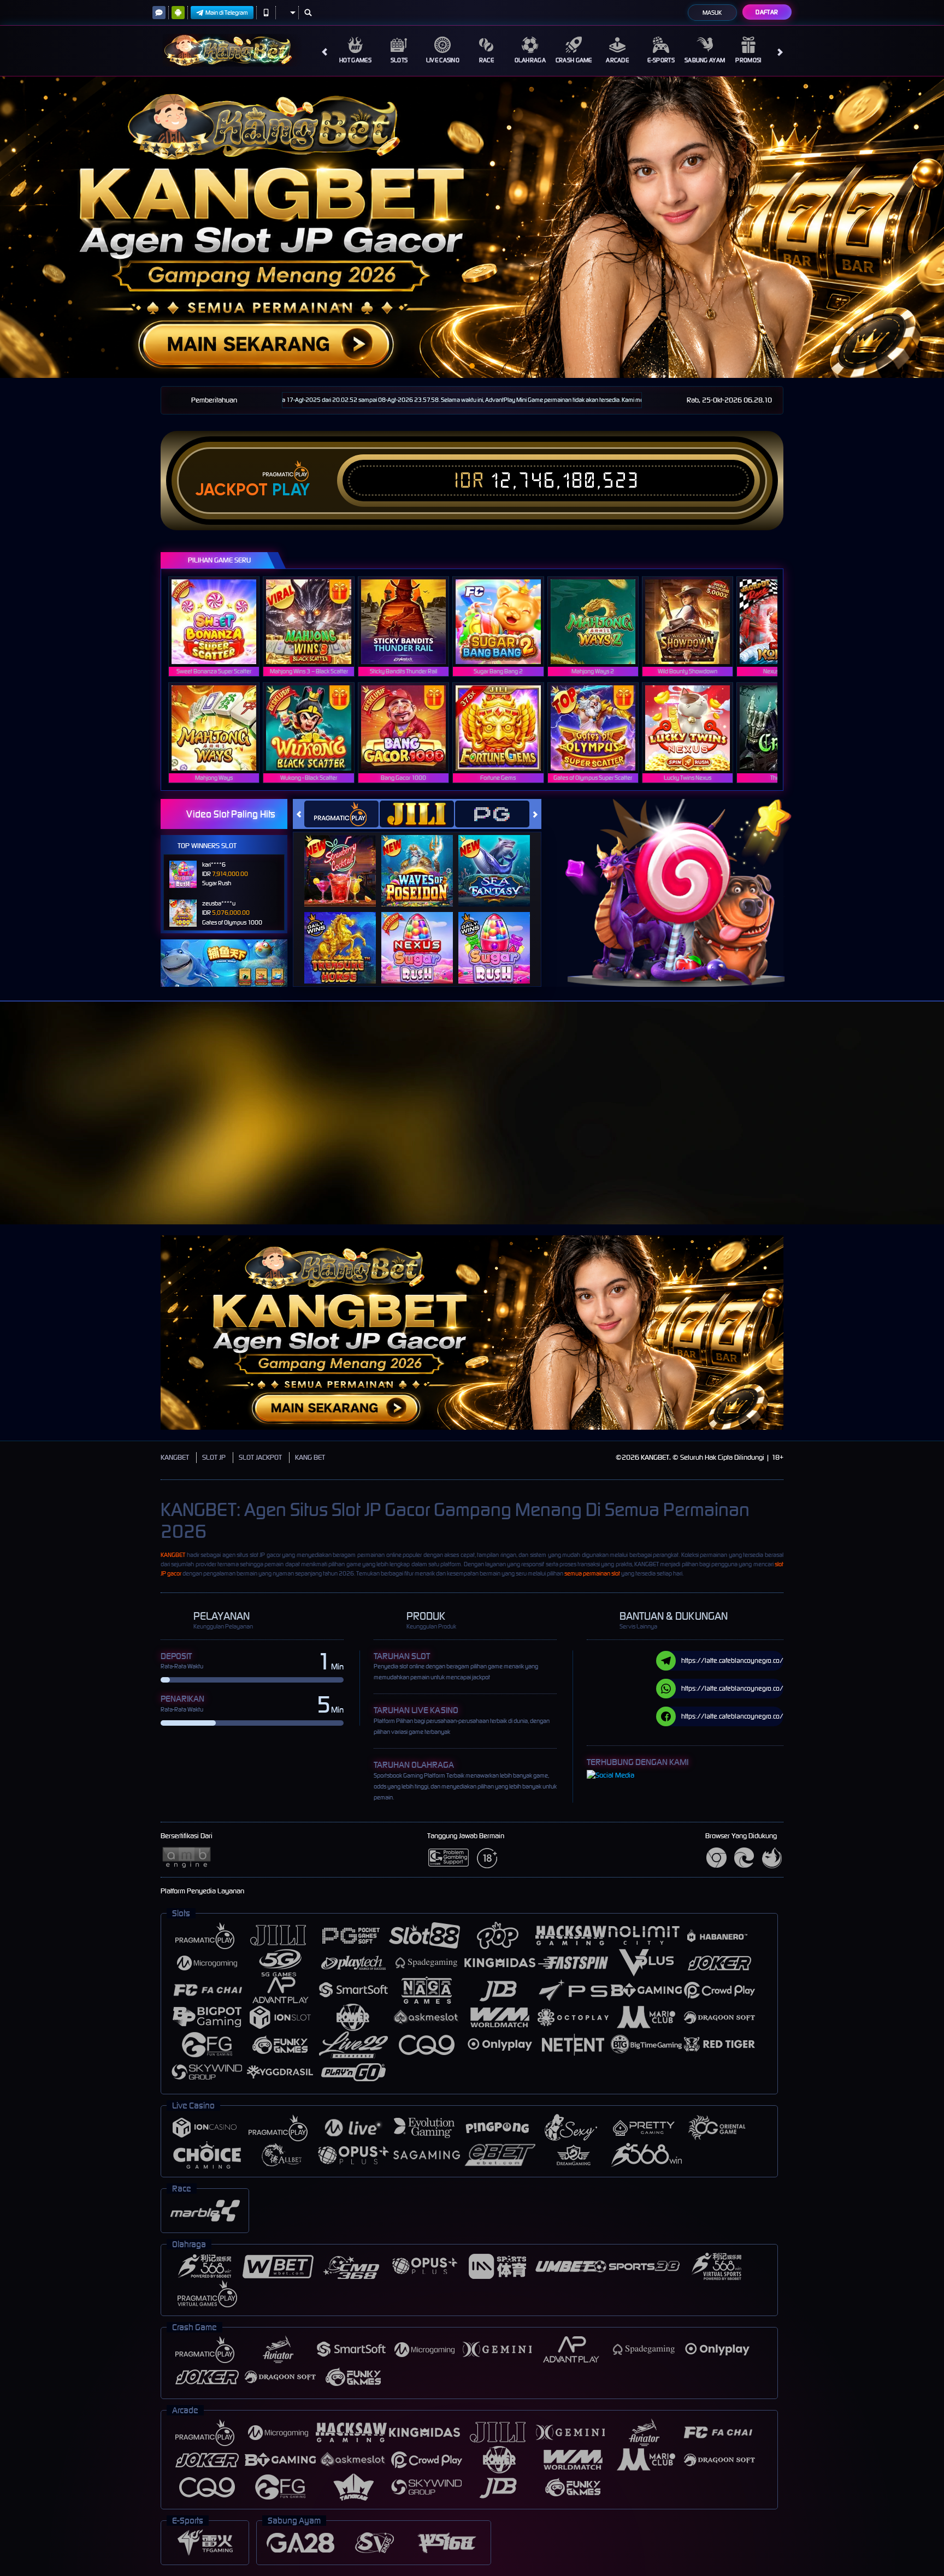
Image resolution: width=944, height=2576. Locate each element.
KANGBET (175, 1457)
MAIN (221, 622)
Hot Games (355, 60)
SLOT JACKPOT (260, 1457)
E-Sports (661, 60)
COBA (347, 859)
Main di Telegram (227, 13)
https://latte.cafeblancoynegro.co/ (732, 1660)
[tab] (341, 814)
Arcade (617, 60)
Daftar (767, 12)
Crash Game (574, 60)
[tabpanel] (472, 227)
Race (486, 60)
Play (291, 490)
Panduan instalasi (900, 1133)
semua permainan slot (592, 1573)
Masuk (712, 13)
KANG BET (310, 1457)
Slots (399, 60)
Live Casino (443, 60)
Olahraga (530, 60)
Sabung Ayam (705, 60)
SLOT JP (214, 1457)
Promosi (748, 60)
